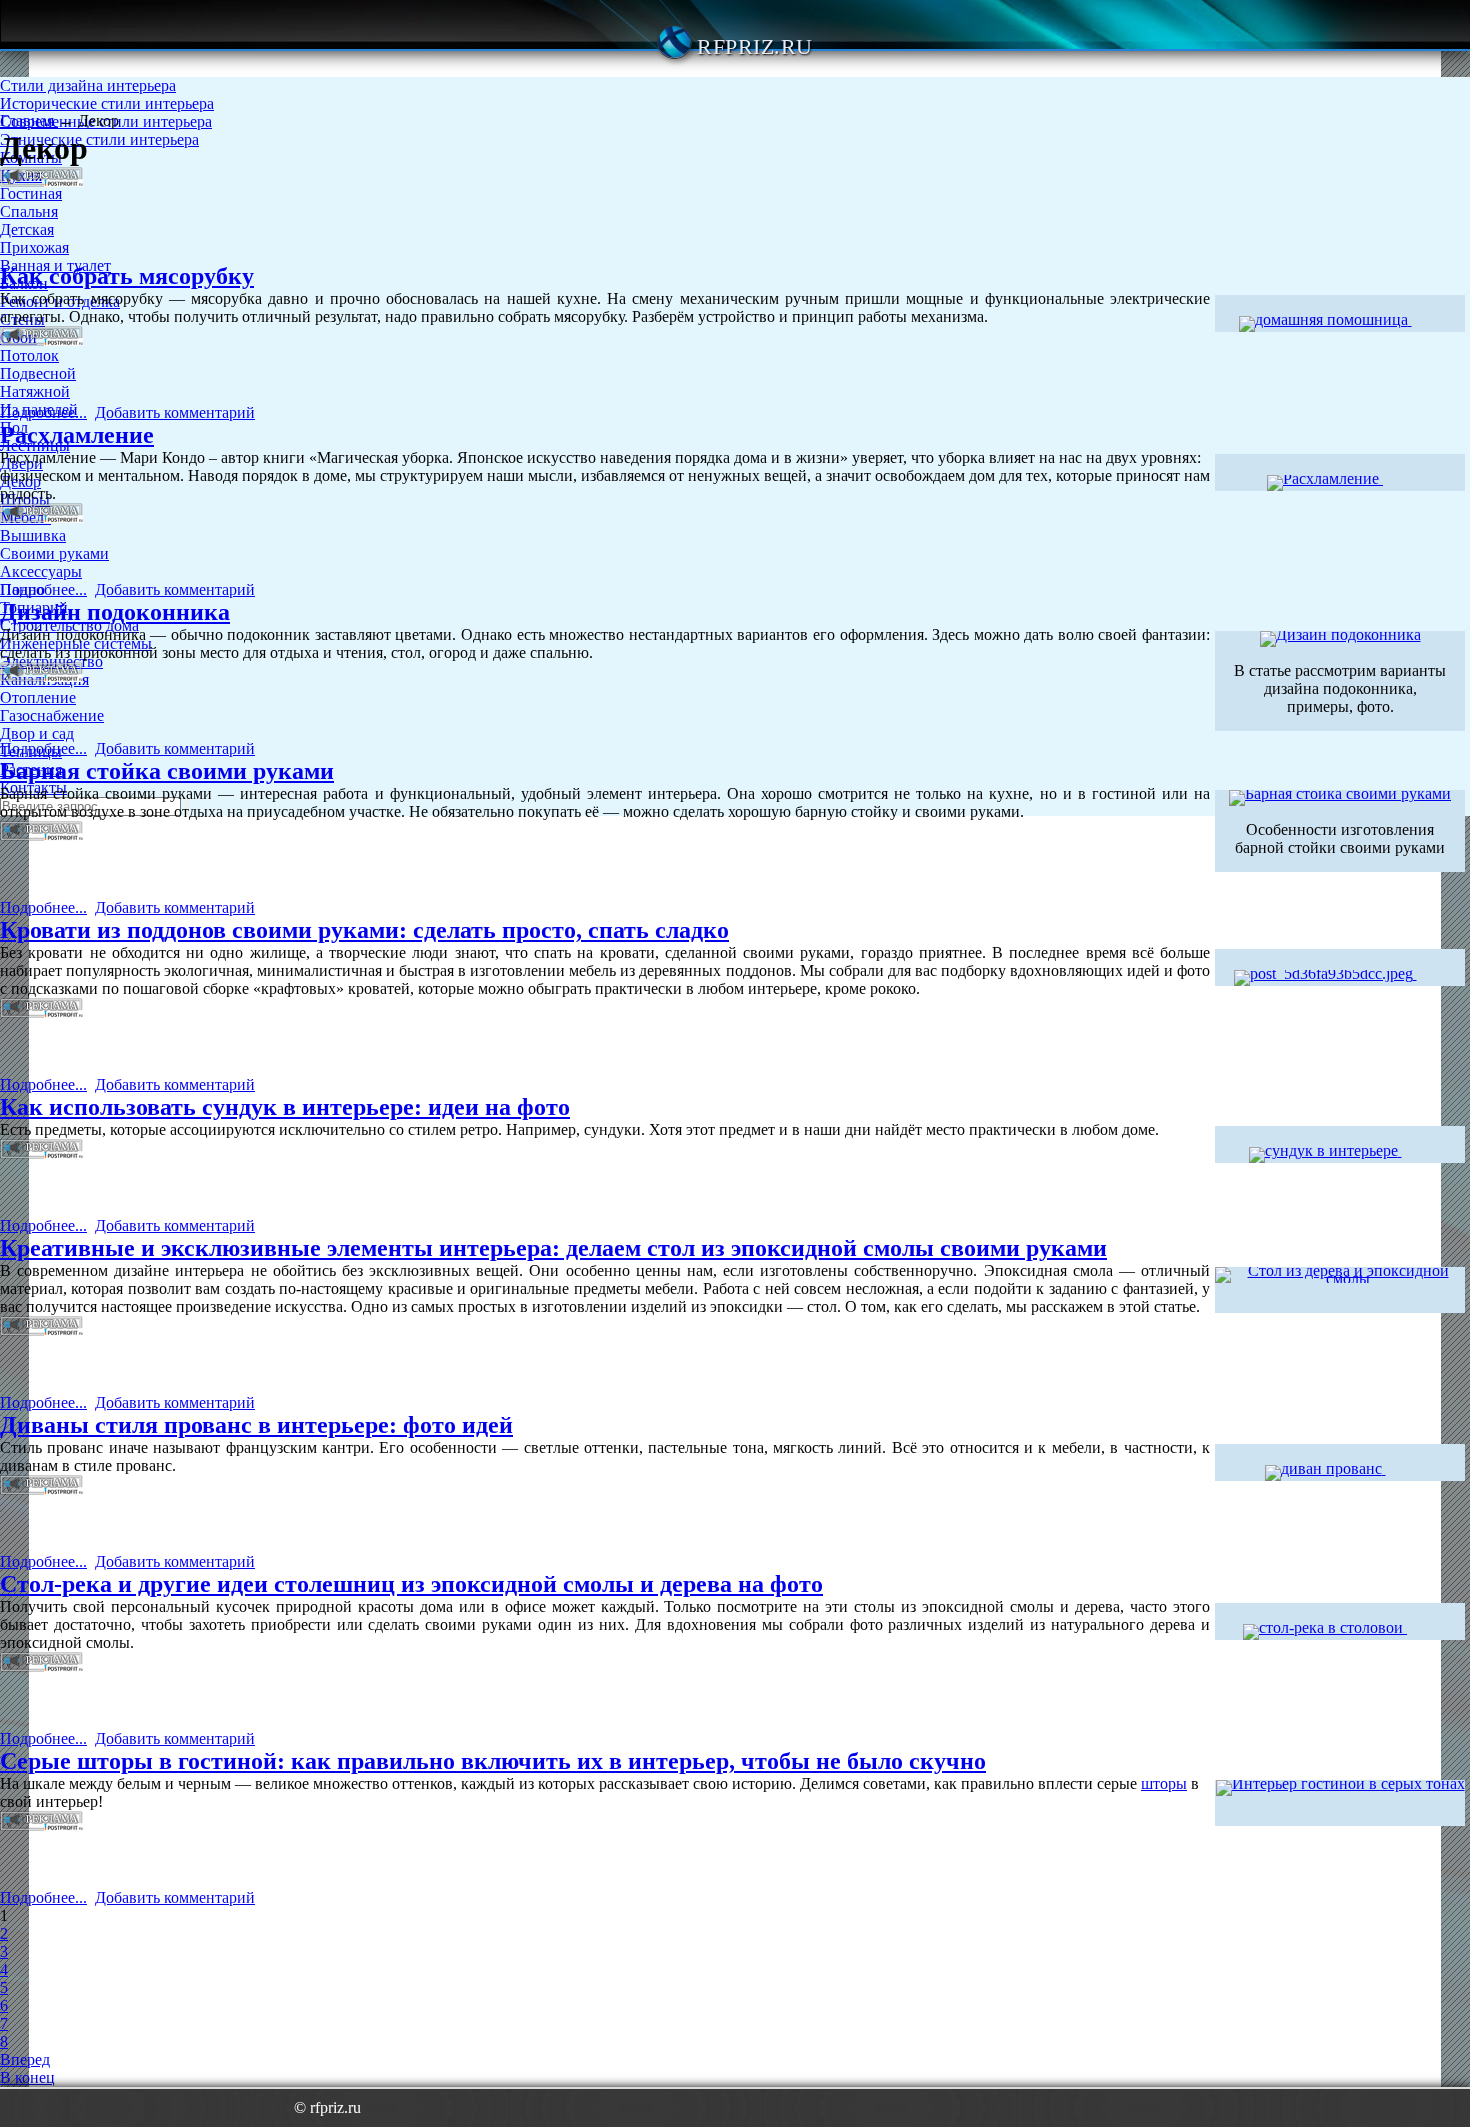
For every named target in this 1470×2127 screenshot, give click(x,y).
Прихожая (34, 247)
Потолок (29, 355)
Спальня (29, 211)
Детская (27, 229)
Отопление (38, 697)
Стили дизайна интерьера (88, 85)
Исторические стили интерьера (107, 103)
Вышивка (33, 535)
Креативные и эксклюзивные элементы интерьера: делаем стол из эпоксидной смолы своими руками (553, 1248)
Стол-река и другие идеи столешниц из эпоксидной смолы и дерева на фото (411, 1584)
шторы (1164, 1783)
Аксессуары (41, 571)
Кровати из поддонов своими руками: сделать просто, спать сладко (364, 930)
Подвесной (38, 373)
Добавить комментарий (175, 412)
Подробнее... (43, 412)
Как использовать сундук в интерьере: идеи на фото (285, 1107)
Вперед (25, 2059)
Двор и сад (37, 733)
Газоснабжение (52, 715)
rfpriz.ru (754, 46)
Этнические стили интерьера (99, 139)
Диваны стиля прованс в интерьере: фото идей (256, 1425)
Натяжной (35, 391)
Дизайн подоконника (115, 612)
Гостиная (31, 193)
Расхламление (77, 435)
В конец (27, 2077)
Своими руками (54, 553)
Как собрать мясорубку (127, 276)
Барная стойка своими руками (167, 771)
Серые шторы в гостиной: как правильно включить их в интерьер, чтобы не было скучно (493, 1761)
